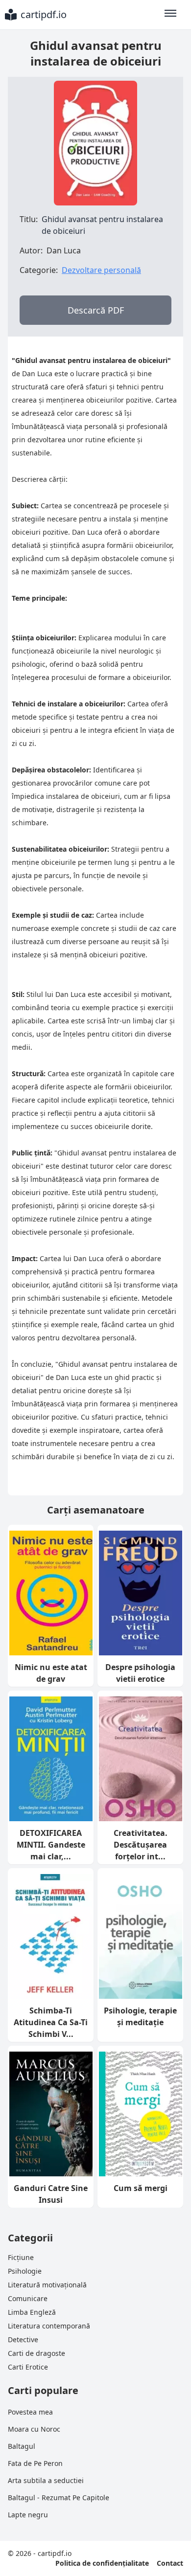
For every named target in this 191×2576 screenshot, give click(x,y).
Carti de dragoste (36, 2353)
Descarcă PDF (96, 310)
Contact (170, 2563)
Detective (23, 2339)
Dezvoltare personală (101, 270)
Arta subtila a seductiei (46, 2480)
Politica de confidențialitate (102, 2563)
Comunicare (28, 2298)
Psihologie (25, 2271)
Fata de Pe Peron (35, 2463)
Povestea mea (30, 2412)
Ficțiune (21, 2257)
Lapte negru (28, 2515)
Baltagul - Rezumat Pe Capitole (59, 2497)
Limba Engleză (32, 2312)
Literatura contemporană (49, 2326)
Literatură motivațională (47, 2285)
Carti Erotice (28, 2367)
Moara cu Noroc (34, 2429)
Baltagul (22, 2446)
